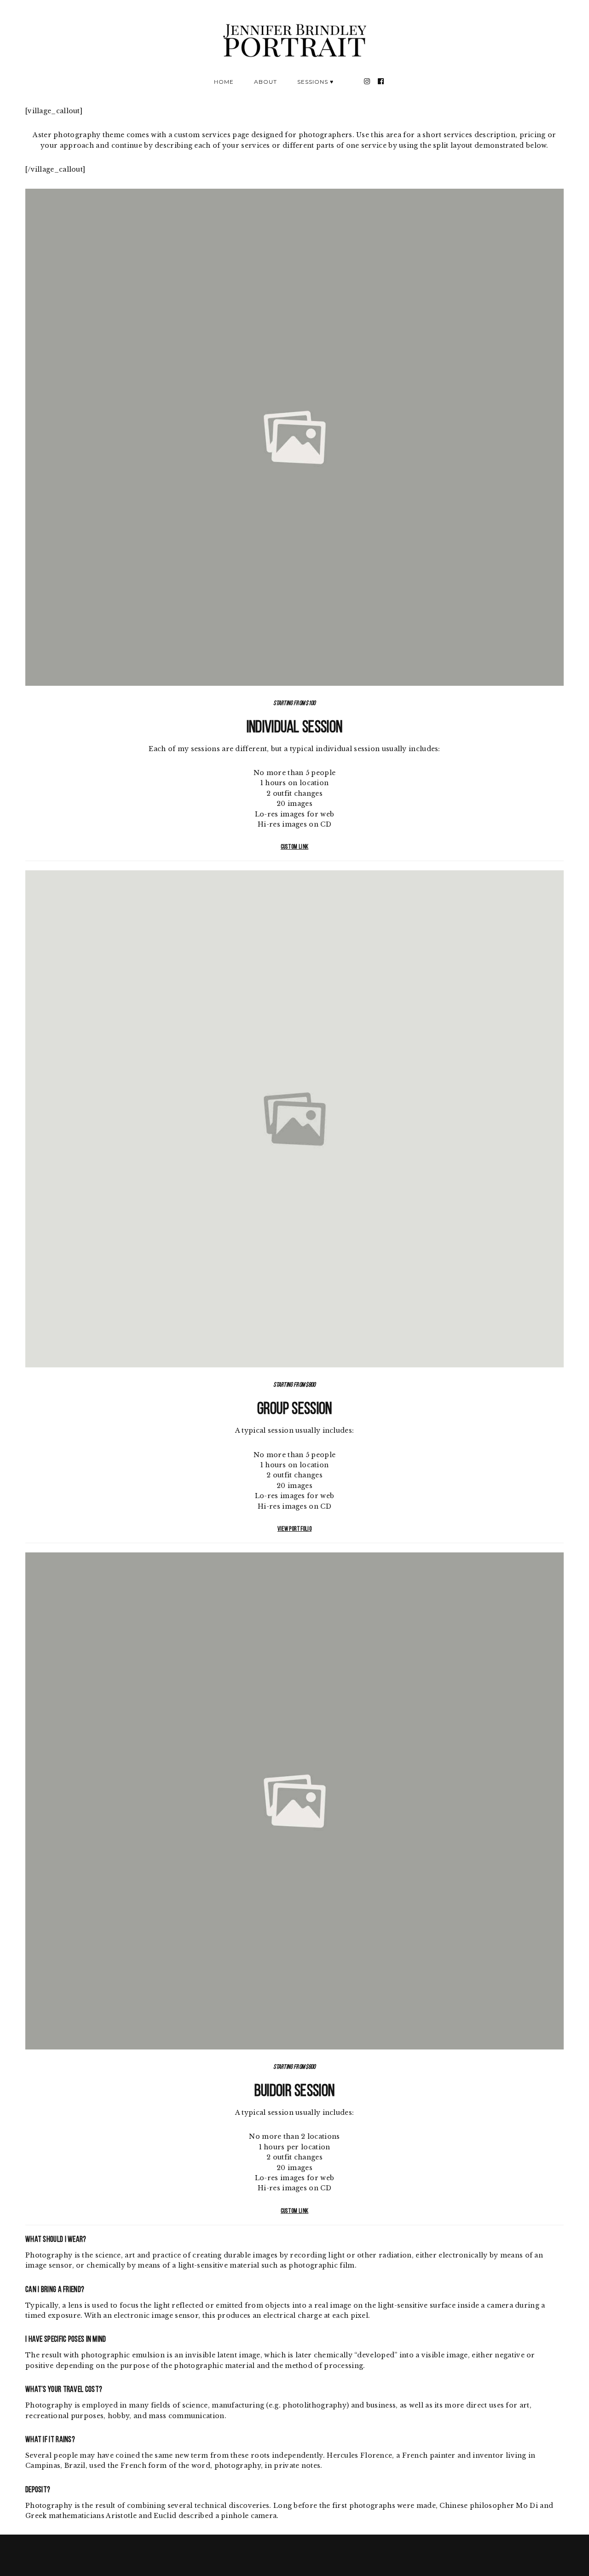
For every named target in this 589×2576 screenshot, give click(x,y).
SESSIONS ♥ (315, 82)
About (266, 82)
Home (224, 82)
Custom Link (294, 847)
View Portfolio (294, 1529)
